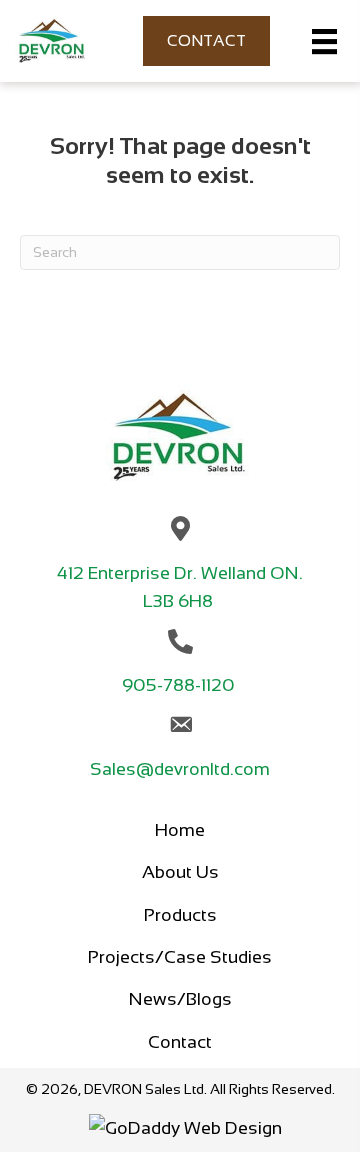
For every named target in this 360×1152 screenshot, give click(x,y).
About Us (180, 872)
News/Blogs (180, 999)
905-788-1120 (180, 685)
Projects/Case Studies (180, 957)
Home (180, 830)
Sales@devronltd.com (180, 769)
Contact (180, 1042)
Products (180, 915)
